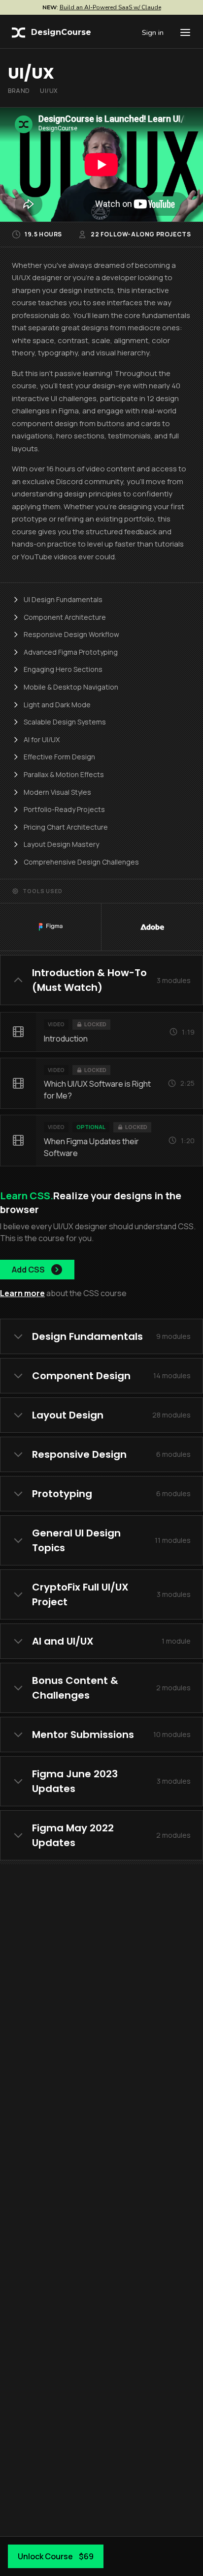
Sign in (153, 32)
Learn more (22, 1293)
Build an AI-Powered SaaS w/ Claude (110, 7)
